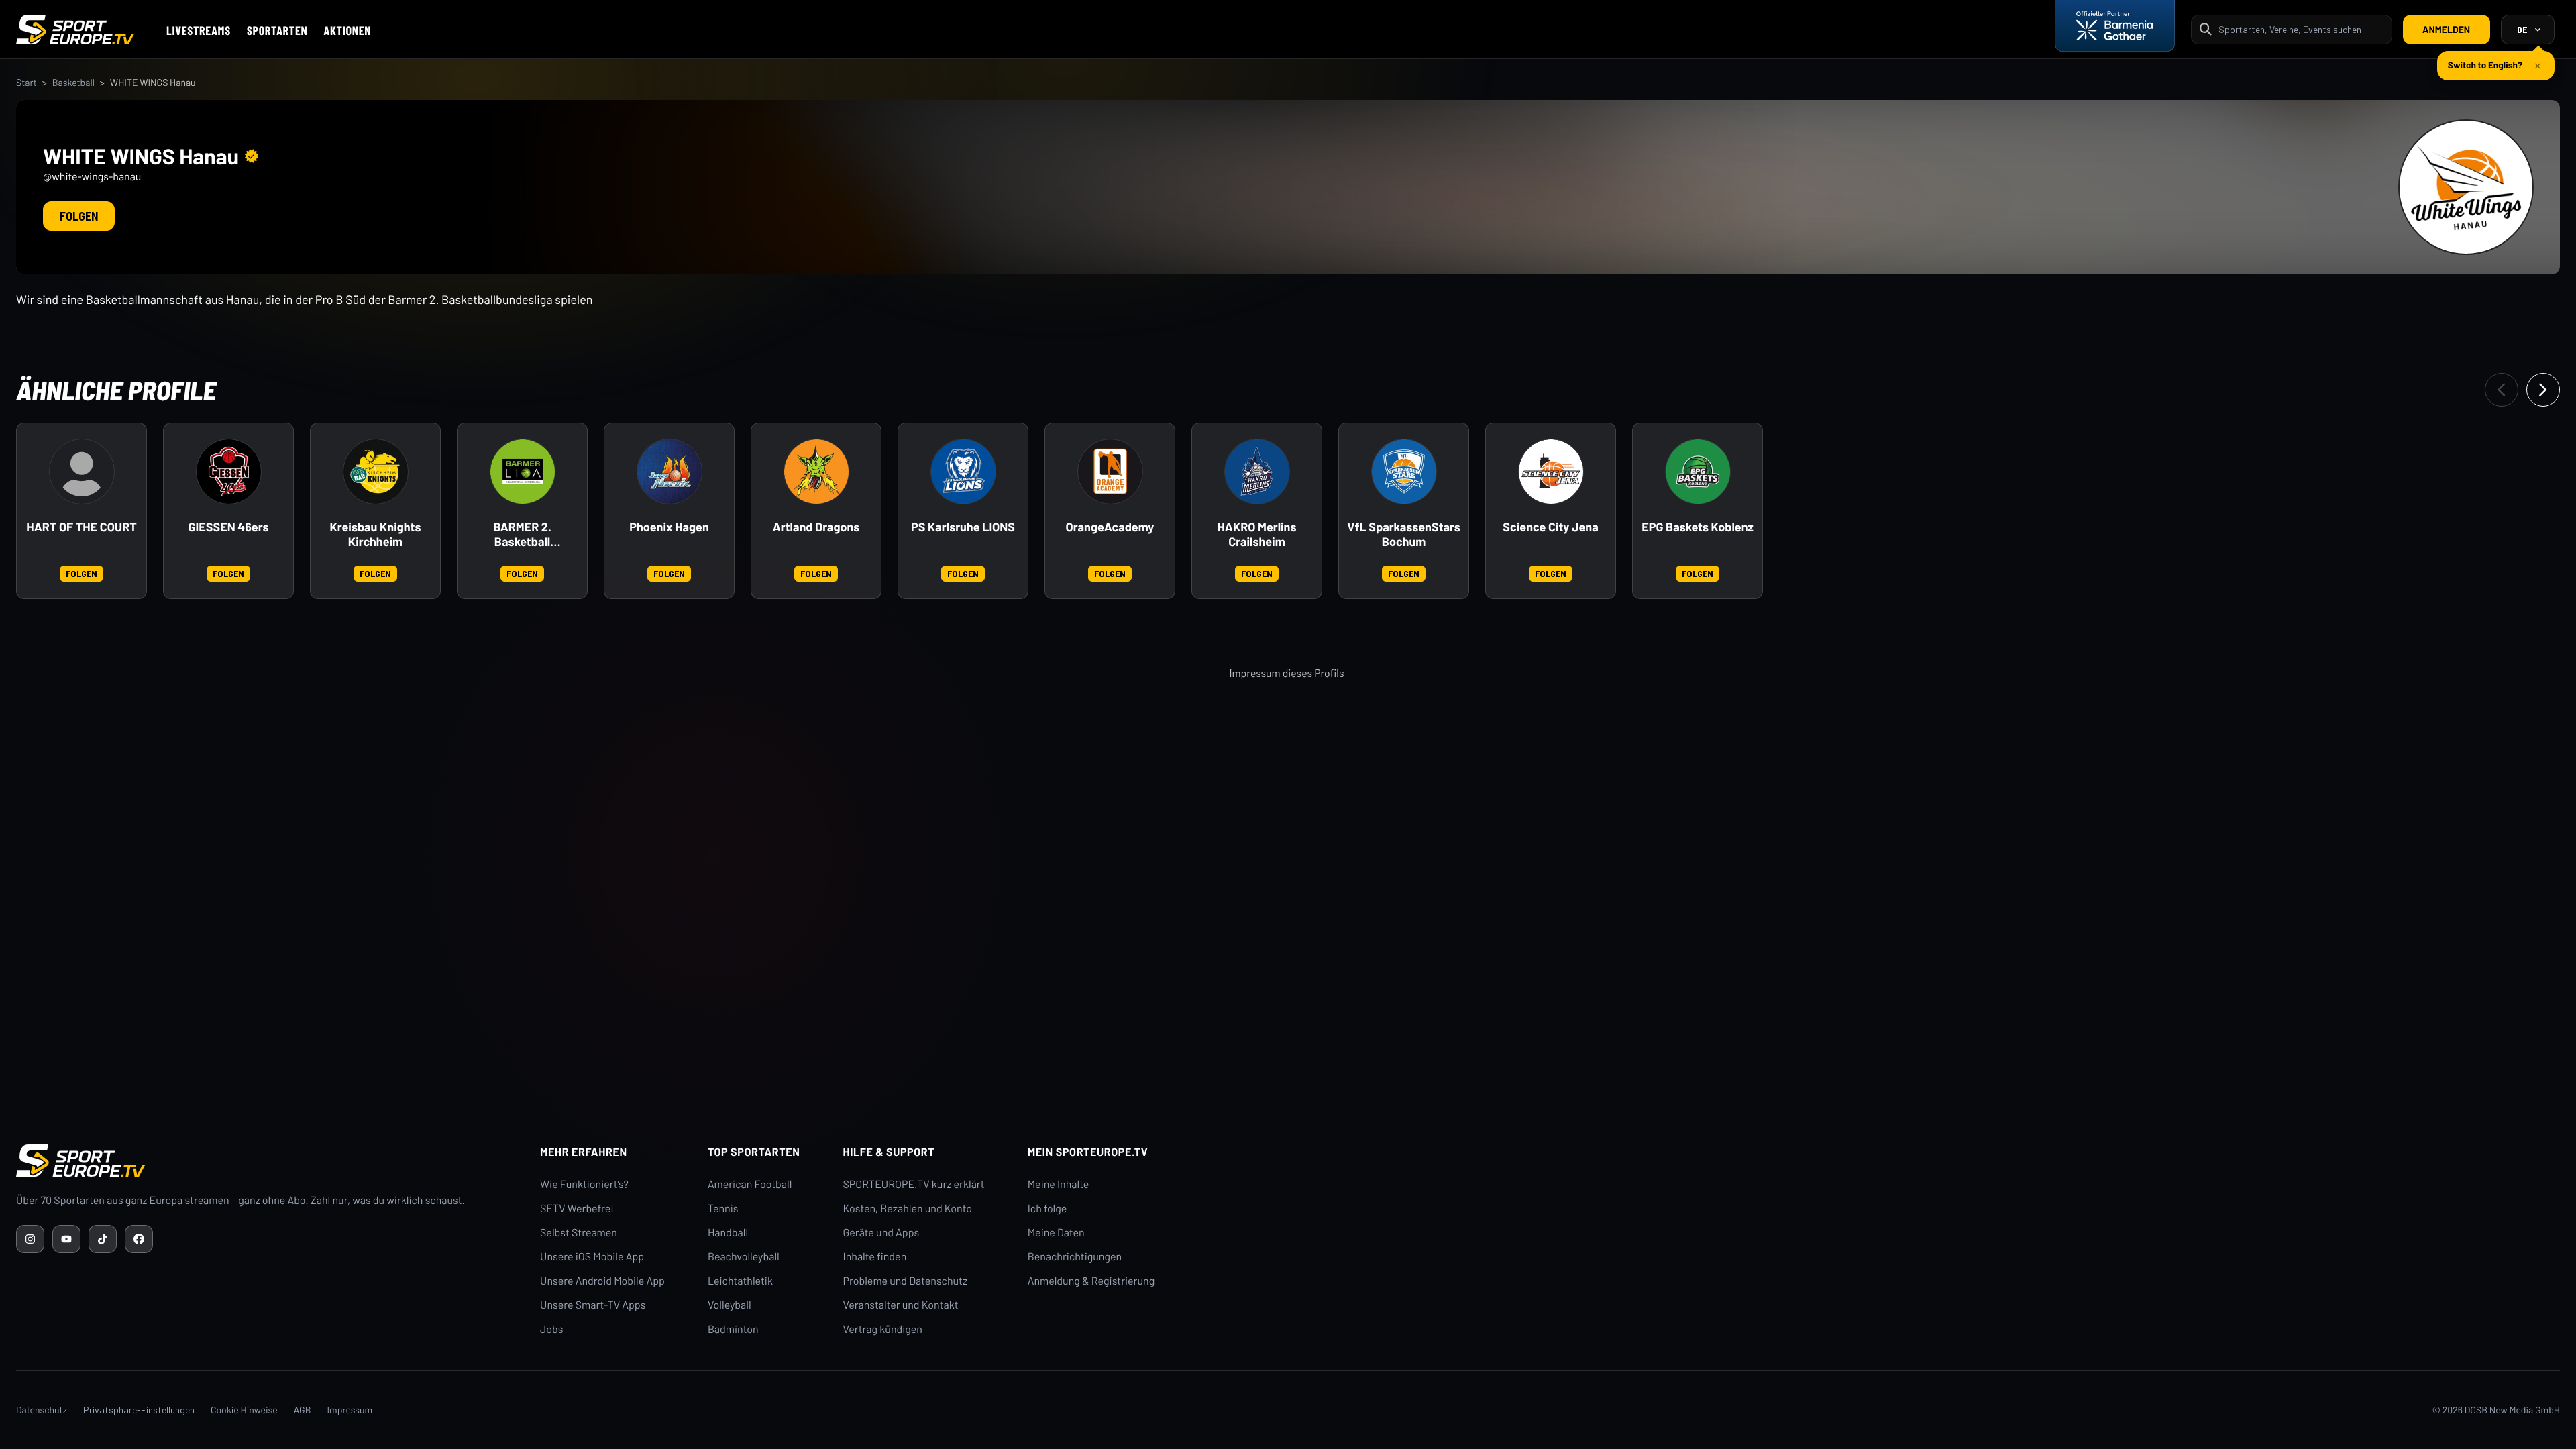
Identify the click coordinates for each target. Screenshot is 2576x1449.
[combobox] (2301, 29)
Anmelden (2446, 29)
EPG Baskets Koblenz (1698, 527)
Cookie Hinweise (244, 1410)
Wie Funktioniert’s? (584, 1184)
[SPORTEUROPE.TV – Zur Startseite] (75, 30)
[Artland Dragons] (816, 472)
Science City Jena (1550, 527)
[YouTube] (66, 1239)
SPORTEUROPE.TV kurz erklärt (914, 1184)
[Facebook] (139, 1239)
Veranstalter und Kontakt (901, 1305)
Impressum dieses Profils (1286, 673)
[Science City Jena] (1551, 472)
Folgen (79, 216)
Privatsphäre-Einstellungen (139, 1410)
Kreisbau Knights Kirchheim (376, 534)
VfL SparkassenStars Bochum (1404, 534)
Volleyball (730, 1305)
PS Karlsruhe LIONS (963, 527)
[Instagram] (30, 1239)
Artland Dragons (816, 527)
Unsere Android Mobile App (602, 1281)
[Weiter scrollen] (2543, 390)
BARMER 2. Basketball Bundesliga (522, 535)
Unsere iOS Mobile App (592, 1257)
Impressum (350, 1410)
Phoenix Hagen (669, 527)
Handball (728, 1233)
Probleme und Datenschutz (906, 1281)
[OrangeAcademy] (1110, 472)
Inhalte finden (875, 1257)
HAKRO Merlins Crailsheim (1257, 534)
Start (26, 82)
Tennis (723, 1209)
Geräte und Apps (881, 1233)
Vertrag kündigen (883, 1329)
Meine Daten (1056, 1233)
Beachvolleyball (744, 1257)
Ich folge (1048, 1209)
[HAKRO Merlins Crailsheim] (1257, 472)
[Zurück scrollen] (2502, 390)
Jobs (551, 1329)
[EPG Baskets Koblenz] (1698, 472)
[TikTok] (103, 1239)
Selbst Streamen (579, 1233)
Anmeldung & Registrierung (1091, 1281)
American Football (750, 1184)
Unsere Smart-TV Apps (593, 1305)
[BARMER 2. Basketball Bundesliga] (523, 472)
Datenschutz (42, 1410)
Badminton (733, 1329)
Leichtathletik (740, 1281)
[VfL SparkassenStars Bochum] (1404, 472)
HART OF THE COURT (81, 527)
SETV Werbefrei (577, 1209)
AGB (303, 1410)
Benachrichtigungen (1075, 1257)
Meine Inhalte (1059, 1184)
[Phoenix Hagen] (669, 472)
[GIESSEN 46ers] (229, 472)
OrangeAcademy (1110, 527)
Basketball (73, 82)
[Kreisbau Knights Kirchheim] (376, 472)
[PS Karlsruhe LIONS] (963, 472)
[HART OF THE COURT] (82, 472)
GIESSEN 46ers (229, 527)
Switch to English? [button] (2485, 59)
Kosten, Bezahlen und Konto (908, 1209)
